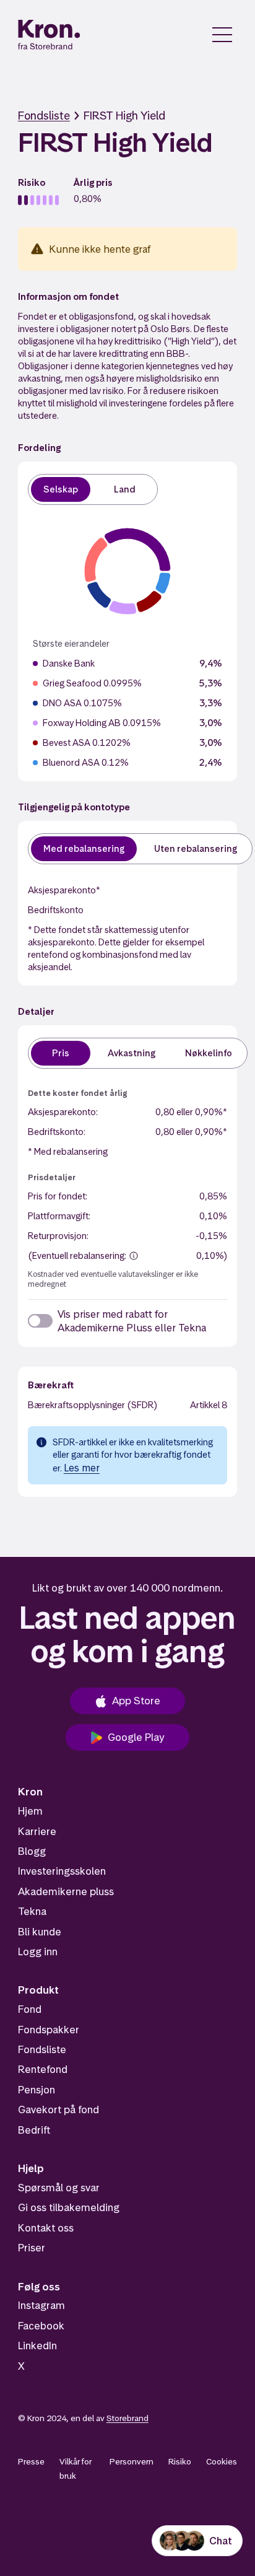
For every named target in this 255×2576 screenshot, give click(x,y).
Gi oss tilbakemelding (69, 2207)
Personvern (132, 2461)
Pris (61, 1053)
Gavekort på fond (58, 2109)
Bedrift (34, 2130)
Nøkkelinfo (209, 1053)
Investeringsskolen (62, 1871)
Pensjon (37, 2090)
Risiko (180, 2461)
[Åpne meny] (222, 35)
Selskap (61, 489)
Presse (31, 2461)
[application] (127, 571)
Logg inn (38, 1952)
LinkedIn (37, 2346)
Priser (32, 2248)
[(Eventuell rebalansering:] (134, 1256)
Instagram (41, 2305)
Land (125, 489)
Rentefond (43, 2069)
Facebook (41, 2326)
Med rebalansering (84, 848)
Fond (30, 2009)
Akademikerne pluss (66, 1891)
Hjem (30, 1811)
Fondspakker (49, 2030)
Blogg (32, 1851)
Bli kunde (40, 1932)
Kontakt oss (46, 2228)
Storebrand (127, 2418)
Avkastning (132, 1053)
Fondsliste (44, 116)
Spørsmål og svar (59, 2188)
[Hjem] (49, 35)
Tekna (32, 1911)
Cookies (222, 2461)
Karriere (37, 1831)
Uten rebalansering (196, 848)
